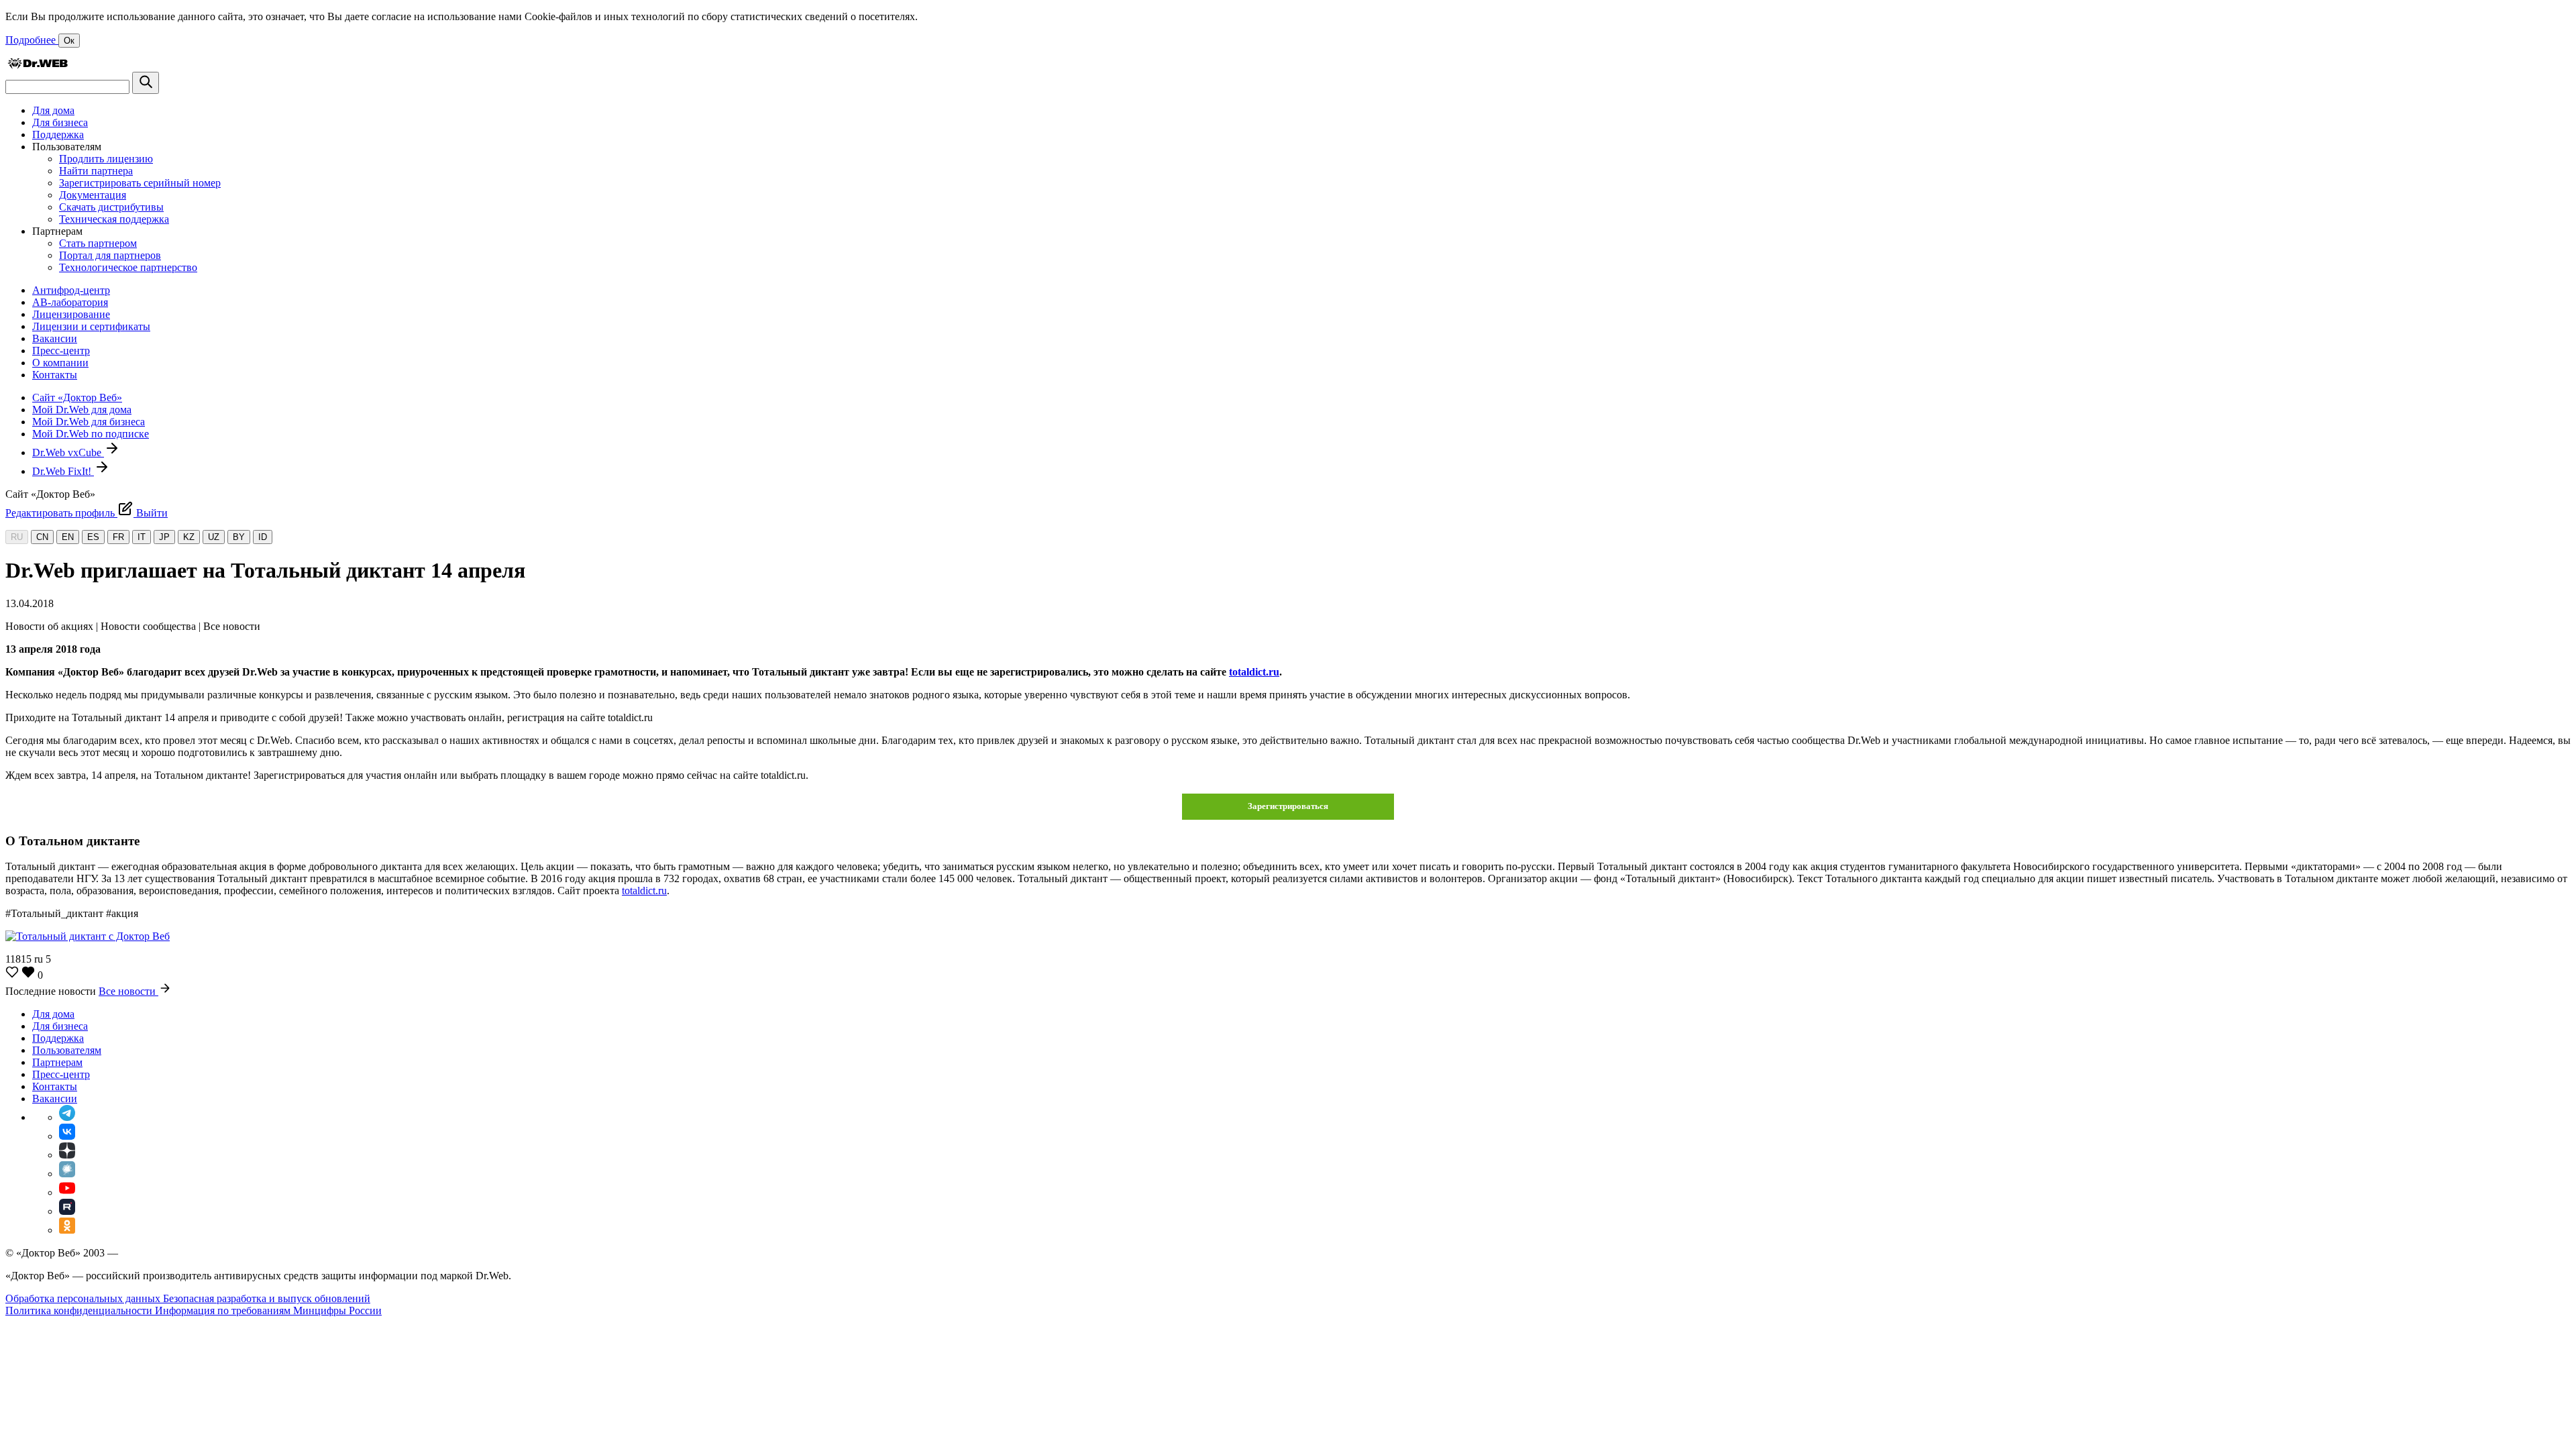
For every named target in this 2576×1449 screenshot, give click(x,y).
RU (17, 537)
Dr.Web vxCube (68, 452)
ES (93, 537)
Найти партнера (96, 171)
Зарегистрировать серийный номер (140, 183)
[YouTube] (67, 1192)
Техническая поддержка (114, 219)
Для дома (53, 110)
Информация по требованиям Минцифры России (268, 1310)
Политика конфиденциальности (80, 1310)
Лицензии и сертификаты (91, 326)
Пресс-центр (61, 351)
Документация (93, 195)
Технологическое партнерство (128, 267)
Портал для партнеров (110, 255)
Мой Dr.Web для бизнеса (89, 422)
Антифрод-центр (71, 290)
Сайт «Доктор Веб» (77, 397)
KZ (189, 537)
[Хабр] (67, 1174)
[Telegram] (67, 1117)
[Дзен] (67, 1155)
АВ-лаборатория (70, 302)
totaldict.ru (1254, 672)
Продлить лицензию (106, 159)
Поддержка (58, 135)
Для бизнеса (60, 122)
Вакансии (55, 338)
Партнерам (57, 1062)
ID (263, 537)
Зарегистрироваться (1288, 806)
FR (118, 537)
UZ (214, 537)
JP (164, 537)
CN (42, 537)
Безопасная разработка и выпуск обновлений (267, 1298)
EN (68, 537)
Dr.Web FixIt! (63, 471)
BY (239, 537)
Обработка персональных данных (84, 1298)
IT (142, 537)
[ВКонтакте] (67, 1136)
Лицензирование (71, 314)
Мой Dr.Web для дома (82, 410)
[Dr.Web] (38, 65)
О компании (60, 363)
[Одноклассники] (67, 1230)
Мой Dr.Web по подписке (91, 434)
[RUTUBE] (67, 1211)
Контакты (55, 375)
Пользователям (67, 1050)
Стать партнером (98, 243)
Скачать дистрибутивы (111, 207)
